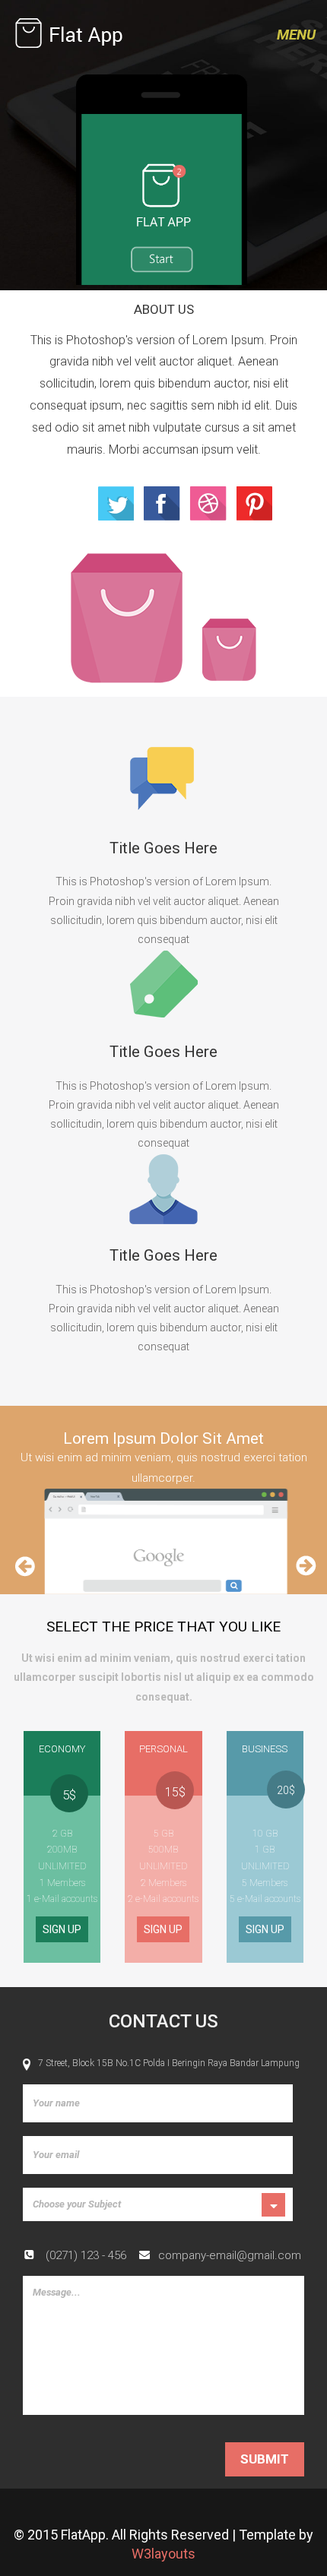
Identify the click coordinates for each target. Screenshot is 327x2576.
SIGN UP (62, 1929)
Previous (24, 1575)
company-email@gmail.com (230, 2255)
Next (306, 1575)
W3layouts (163, 2554)
